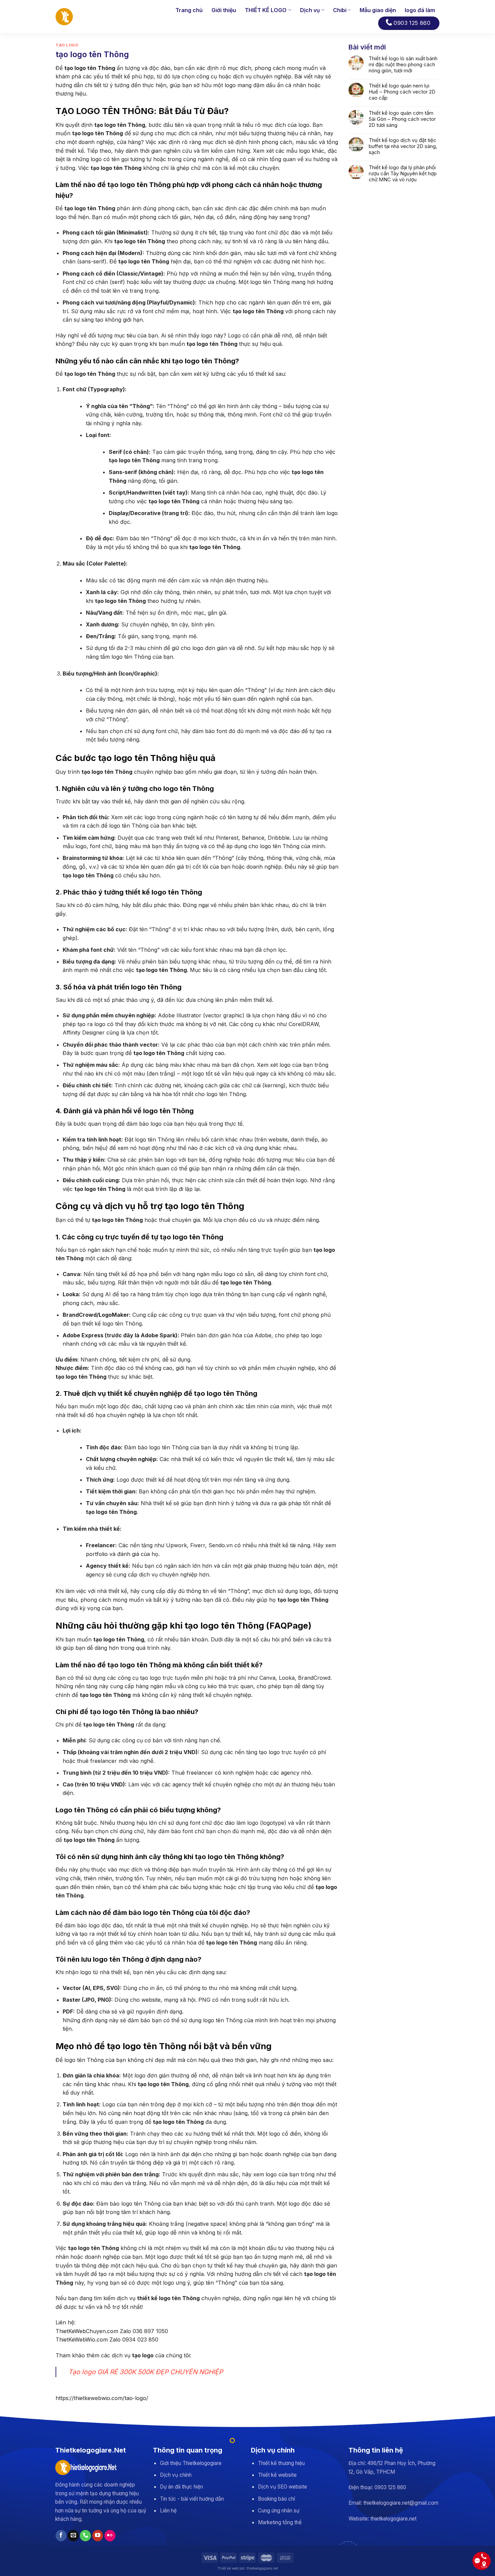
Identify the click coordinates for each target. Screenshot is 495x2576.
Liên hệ (168, 2511)
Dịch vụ (310, 10)
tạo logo (67, 45)
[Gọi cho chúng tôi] (85, 2536)
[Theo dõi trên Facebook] (61, 2536)
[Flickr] (110, 2536)
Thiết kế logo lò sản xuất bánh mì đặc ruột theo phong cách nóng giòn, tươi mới (403, 65)
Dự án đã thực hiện (181, 2487)
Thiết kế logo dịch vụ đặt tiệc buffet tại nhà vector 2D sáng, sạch (403, 146)
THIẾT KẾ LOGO (266, 10)
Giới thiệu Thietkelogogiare (191, 2463)
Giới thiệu (224, 10)
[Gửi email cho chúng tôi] (73, 2536)
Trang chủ (189, 10)
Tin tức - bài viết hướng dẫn (192, 2499)
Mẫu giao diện (378, 10)
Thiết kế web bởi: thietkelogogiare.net (247, 2568)
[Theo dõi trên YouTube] (98, 2536)
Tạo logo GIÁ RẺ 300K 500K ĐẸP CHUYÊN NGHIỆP (146, 2372)
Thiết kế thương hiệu (281, 2463)
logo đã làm (420, 10)
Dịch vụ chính (176, 2475)
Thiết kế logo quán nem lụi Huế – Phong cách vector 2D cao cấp (402, 92)
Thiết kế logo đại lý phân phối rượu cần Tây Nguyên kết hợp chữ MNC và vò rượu (403, 174)
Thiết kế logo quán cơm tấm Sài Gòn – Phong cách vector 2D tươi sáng (402, 119)
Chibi (340, 10)
